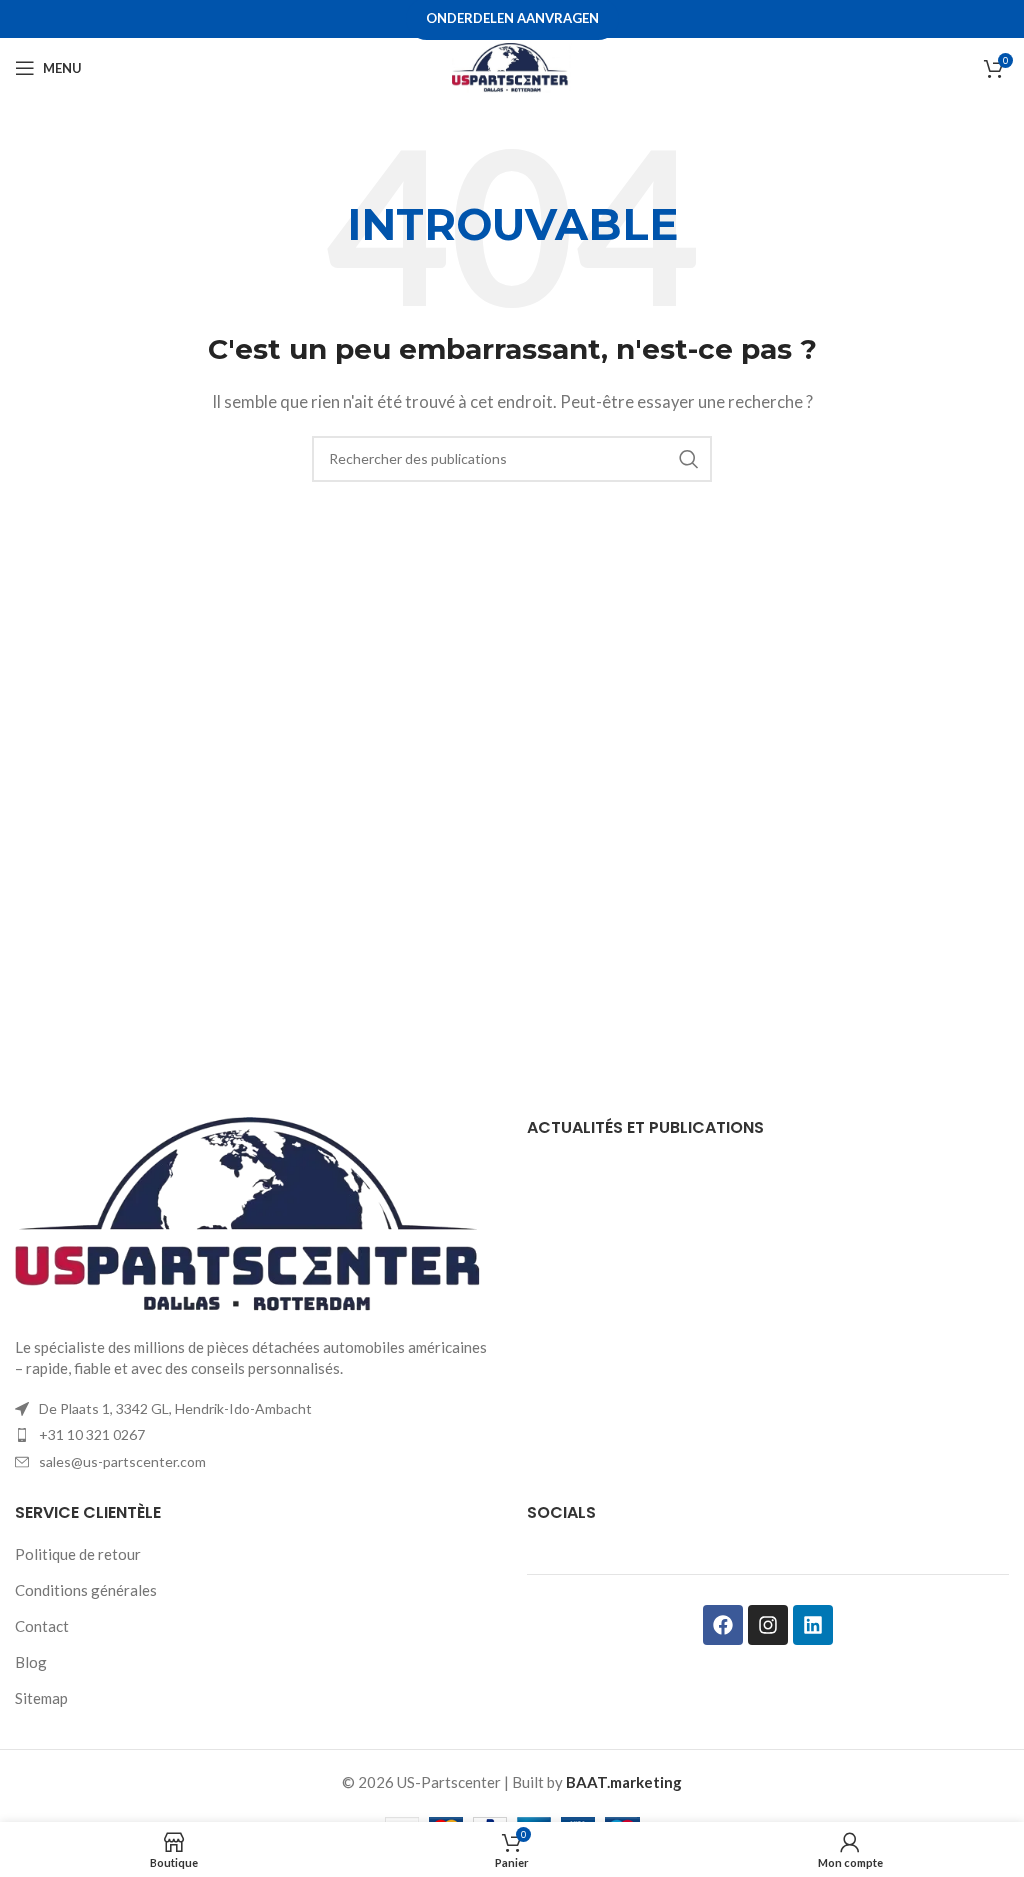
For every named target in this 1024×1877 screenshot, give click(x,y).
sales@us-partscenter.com (122, 1461)
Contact (42, 1626)
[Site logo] (512, 66)
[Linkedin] (813, 1625)
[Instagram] (768, 1625)
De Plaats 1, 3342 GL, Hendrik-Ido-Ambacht (175, 1408)
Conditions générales (86, 1590)
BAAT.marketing (624, 1782)
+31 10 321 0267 (92, 1434)
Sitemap (41, 1698)
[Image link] (256, 1214)
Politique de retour (78, 1554)
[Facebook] (723, 1625)
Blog (31, 1662)
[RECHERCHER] (689, 459)
